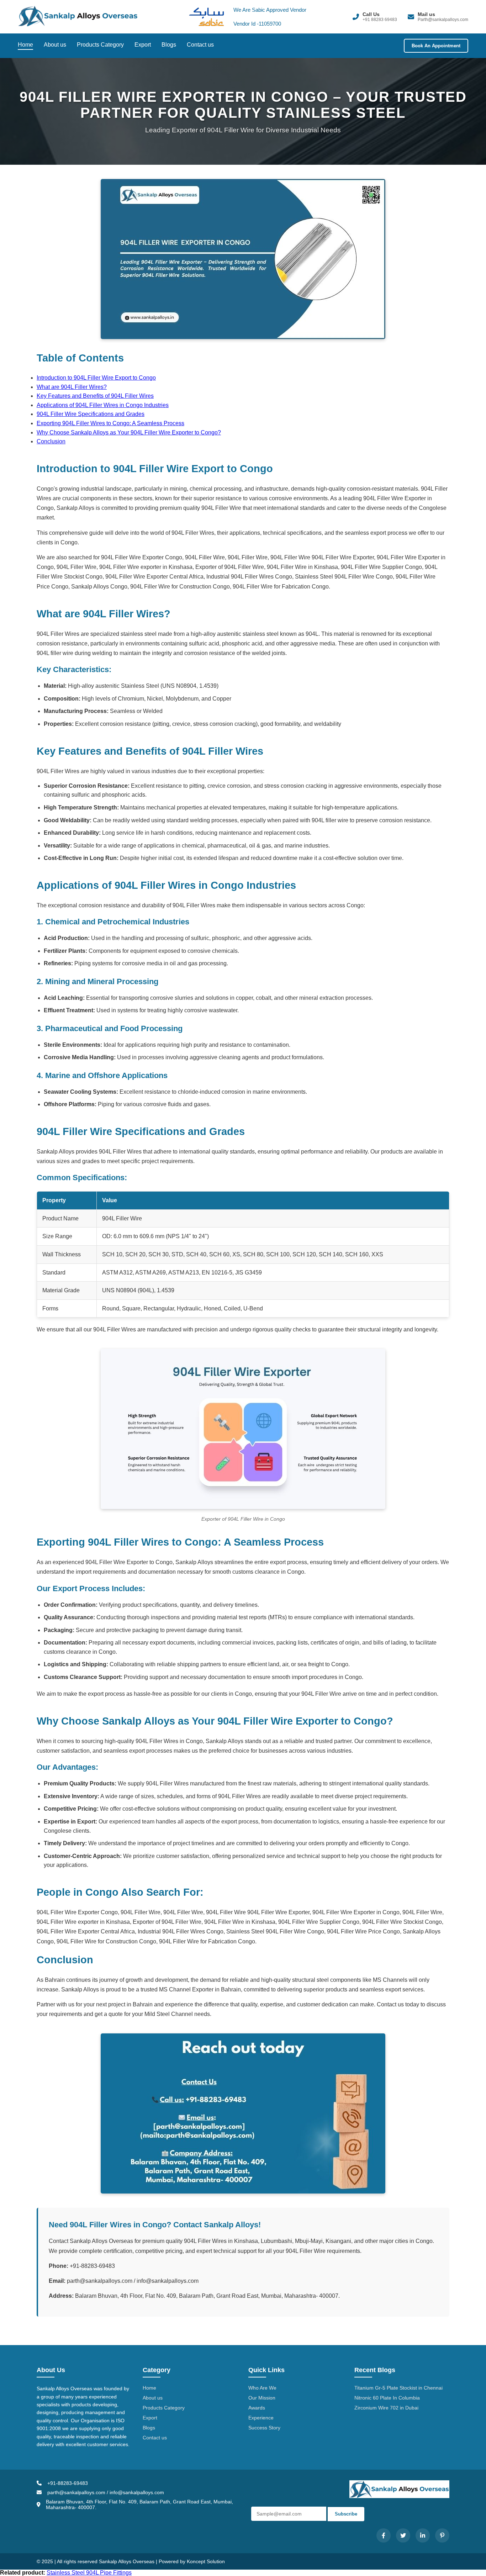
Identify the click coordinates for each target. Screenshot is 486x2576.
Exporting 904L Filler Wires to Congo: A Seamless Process (110, 423)
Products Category (100, 45)
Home (25, 45)
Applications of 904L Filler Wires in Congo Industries (103, 405)
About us (55, 45)
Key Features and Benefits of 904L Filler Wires (95, 396)
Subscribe (346, 2514)
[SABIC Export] (203, 17)
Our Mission (262, 2398)
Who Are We (262, 2388)
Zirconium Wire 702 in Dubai (386, 2408)
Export (143, 45)
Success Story (264, 2428)
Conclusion (51, 441)
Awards (257, 2408)
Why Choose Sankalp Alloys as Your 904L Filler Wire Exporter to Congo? (129, 432)
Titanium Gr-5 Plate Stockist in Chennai (398, 2388)
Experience (261, 2418)
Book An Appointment (436, 46)
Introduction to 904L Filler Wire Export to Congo (96, 378)
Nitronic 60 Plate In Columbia (387, 2398)
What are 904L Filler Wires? (72, 387)
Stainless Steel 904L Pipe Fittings (89, 2573)
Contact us (200, 45)
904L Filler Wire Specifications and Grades (91, 414)
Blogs (169, 45)
